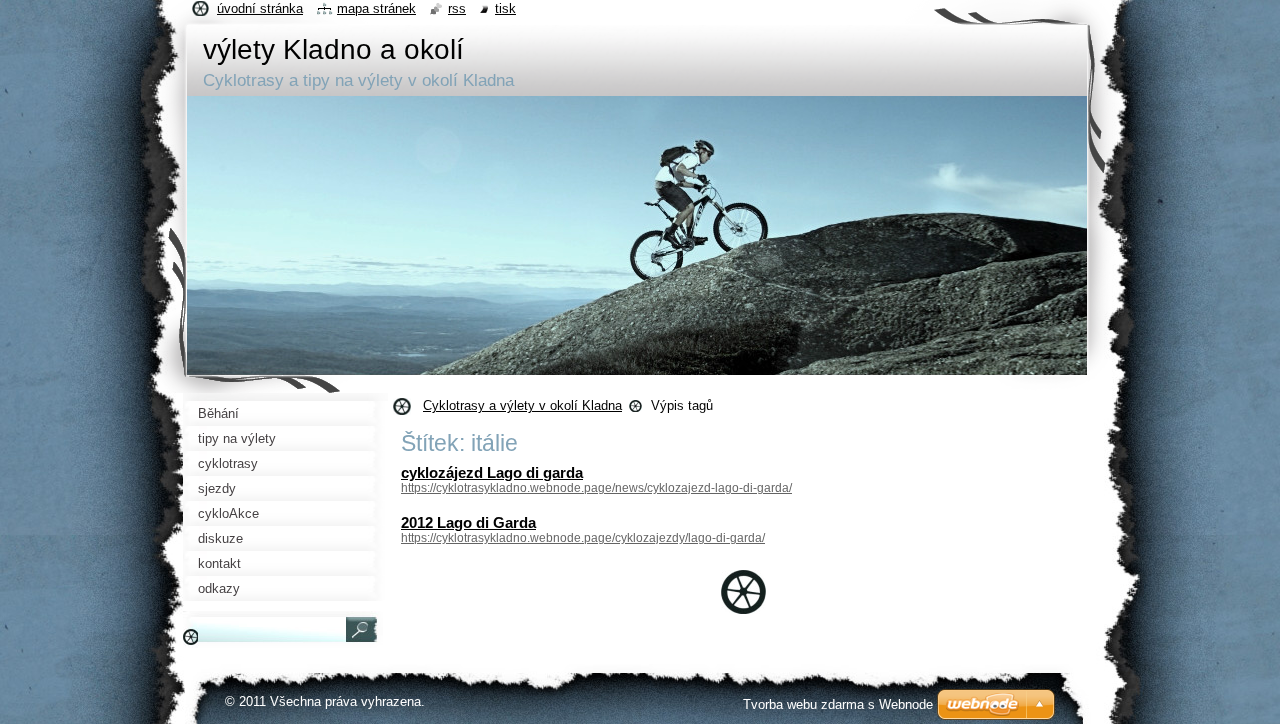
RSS (457, 8)
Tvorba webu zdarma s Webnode (838, 704)
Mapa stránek (376, 8)
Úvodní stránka (260, 8)
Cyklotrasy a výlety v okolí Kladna (522, 405)
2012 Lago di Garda (468, 522)
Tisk (505, 8)
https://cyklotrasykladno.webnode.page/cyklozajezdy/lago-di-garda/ (583, 538)
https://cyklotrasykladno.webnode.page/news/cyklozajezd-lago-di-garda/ (596, 488)
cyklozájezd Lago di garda (492, 472)
